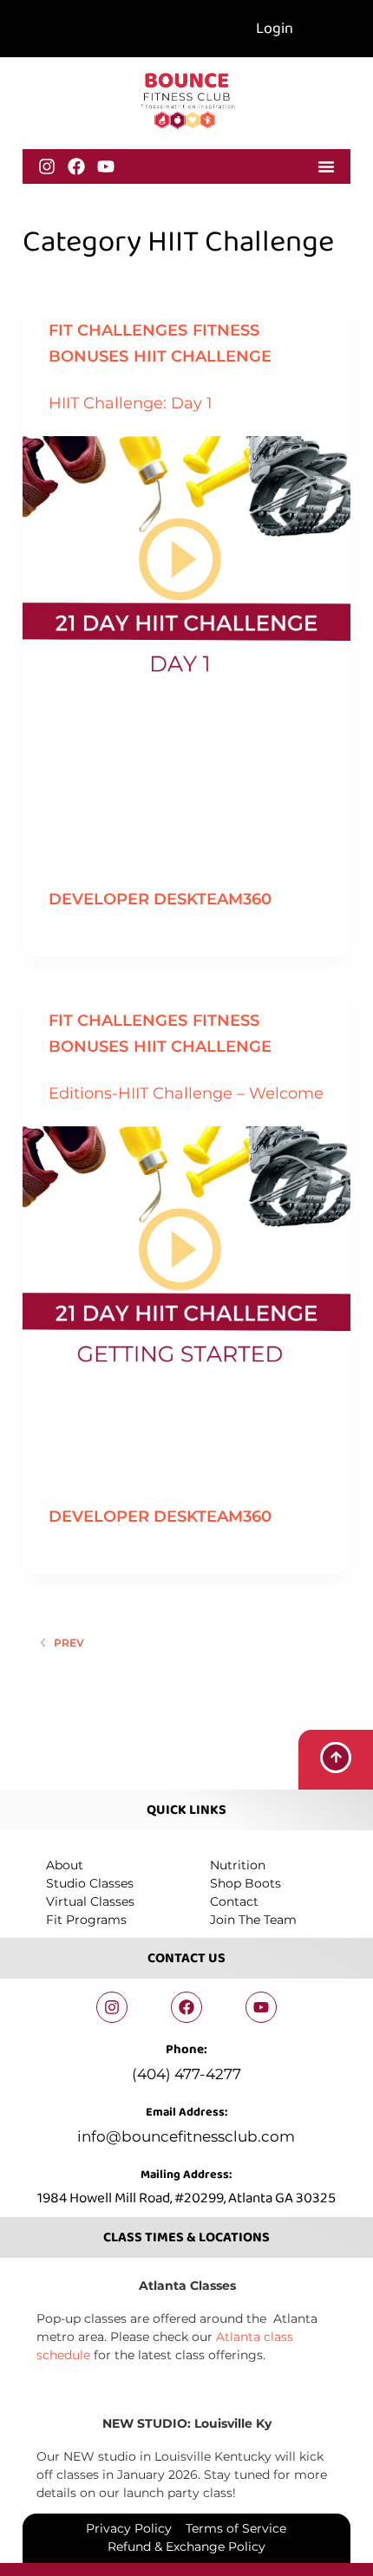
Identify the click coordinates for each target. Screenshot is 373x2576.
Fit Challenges (118, 330)
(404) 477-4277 (186, 2074)
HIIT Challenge (203, 356)
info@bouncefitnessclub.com (186, 2136)
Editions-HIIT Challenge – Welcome (186, 1093)
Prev (69, 1643)
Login (275, 29)
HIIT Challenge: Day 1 (131, 403)
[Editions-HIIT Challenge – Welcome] (186, 1249)
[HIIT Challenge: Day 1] (186, 559)
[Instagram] (47, 166)
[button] (326, 166)
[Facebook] (76, 166)
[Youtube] (106, 166)
